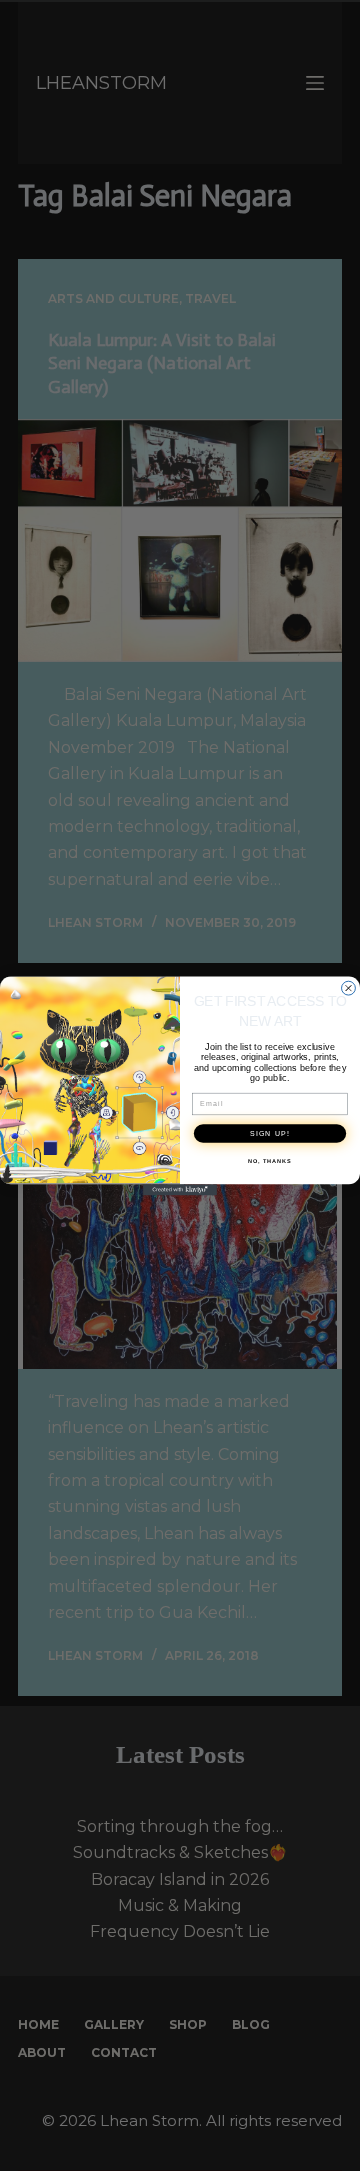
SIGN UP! (270, 1133)
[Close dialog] (349, 988)
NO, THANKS (270, 1161)
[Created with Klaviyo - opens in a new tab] (180, 1189)
